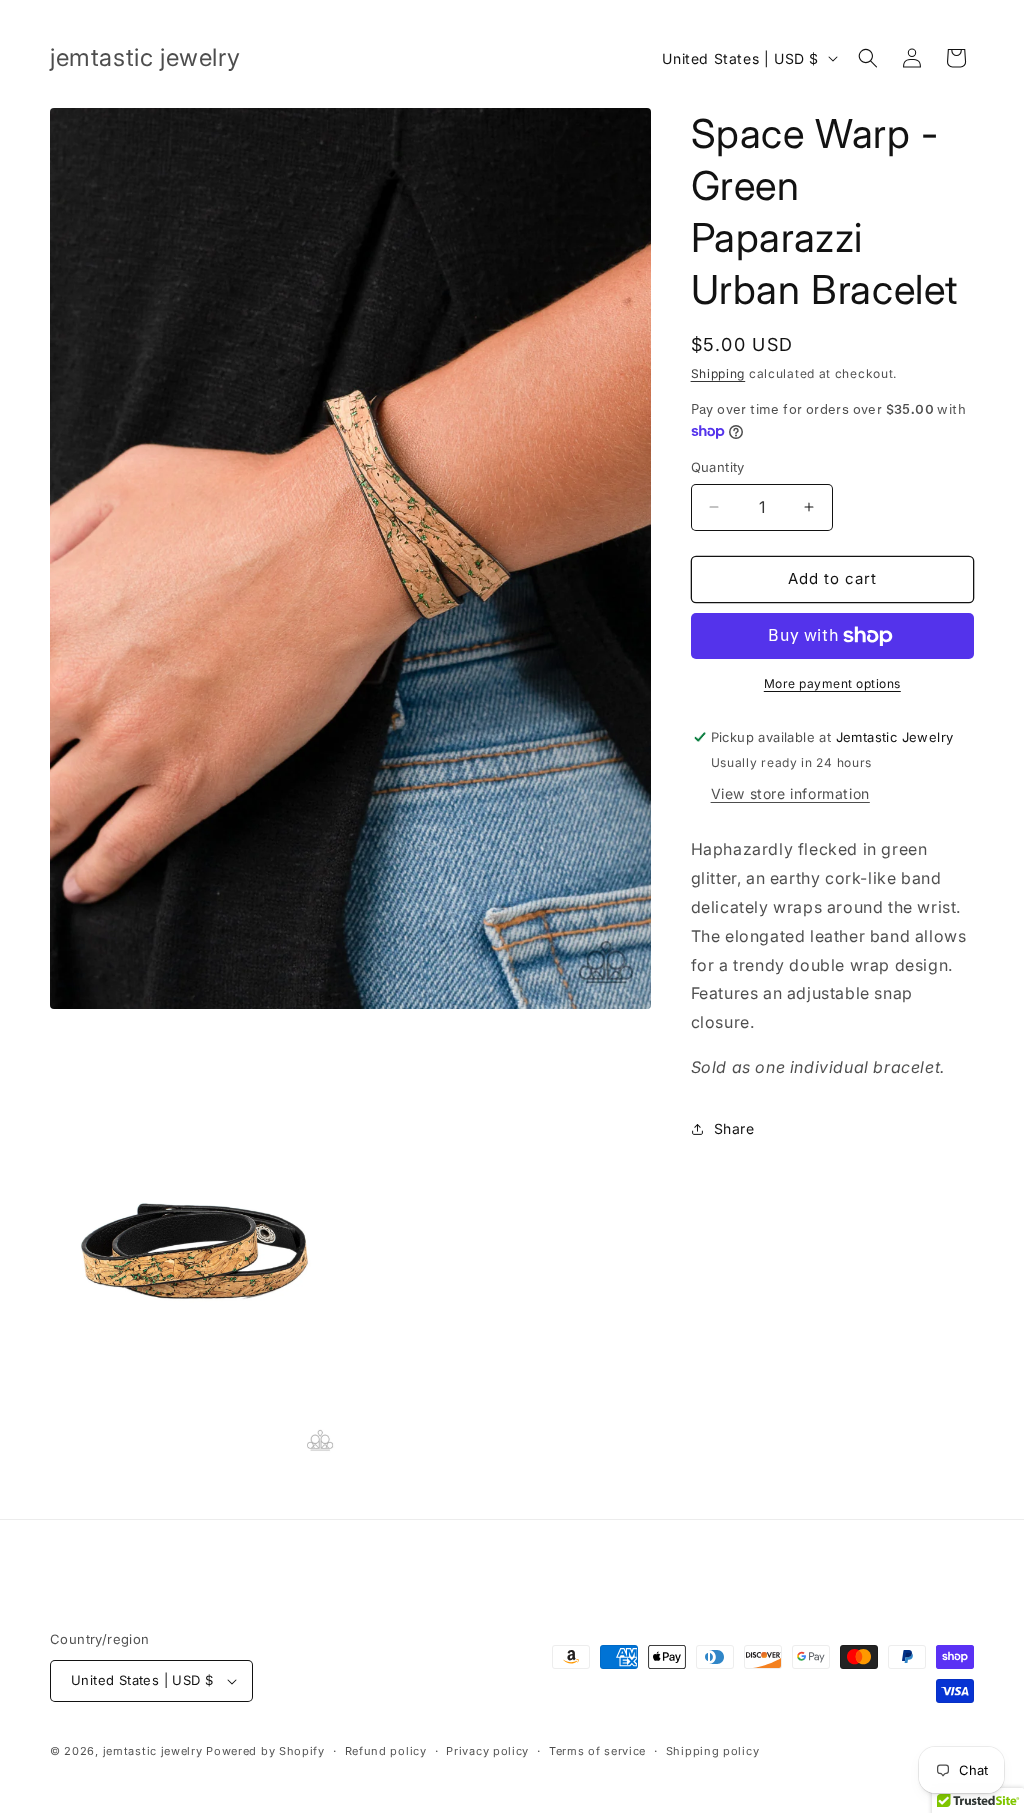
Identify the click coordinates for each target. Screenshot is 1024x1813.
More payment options (832, 683)
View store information (790, 793)
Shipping (718, 373)
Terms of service (597, 1751)
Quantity (718, 467)
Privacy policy (487, 1751)
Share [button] (734, 1128)
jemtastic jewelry (153, 1751)
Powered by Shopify (265, 1751)
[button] (868, 58)
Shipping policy (713, 1751)
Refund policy (386, 1751)
